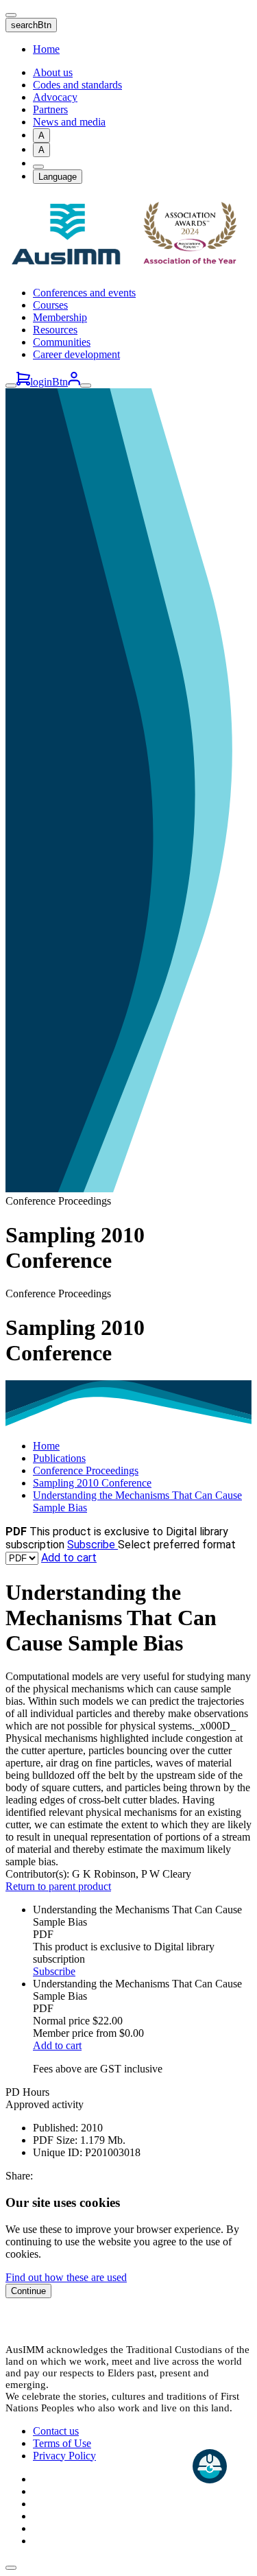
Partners (50, 109)
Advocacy (55, 97)
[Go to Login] (74, 382)
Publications (59, 1458)
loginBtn (49, 382)
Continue (28, 2291)
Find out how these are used (66, 2277)
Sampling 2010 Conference (92, 1483)
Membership (60, 317)
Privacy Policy (64, 2456)
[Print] (38, 167)
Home (46, 49)
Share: (19, 2176)
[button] (11, 2568)
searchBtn (31, 25)
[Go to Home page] (128, 269)
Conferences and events (84, 293)
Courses (50, 305)
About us (53, 72)
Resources (55, 330)
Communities (62, 342)
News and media (69, 122)
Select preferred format (177, 1545)
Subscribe (93, 1545)
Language (58, 177)
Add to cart (69, 1558)
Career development (76, 354)
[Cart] (23, 382)
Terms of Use (62, 2443)
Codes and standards (77, 85)
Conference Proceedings (86, 1470)
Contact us (56, 2431)
